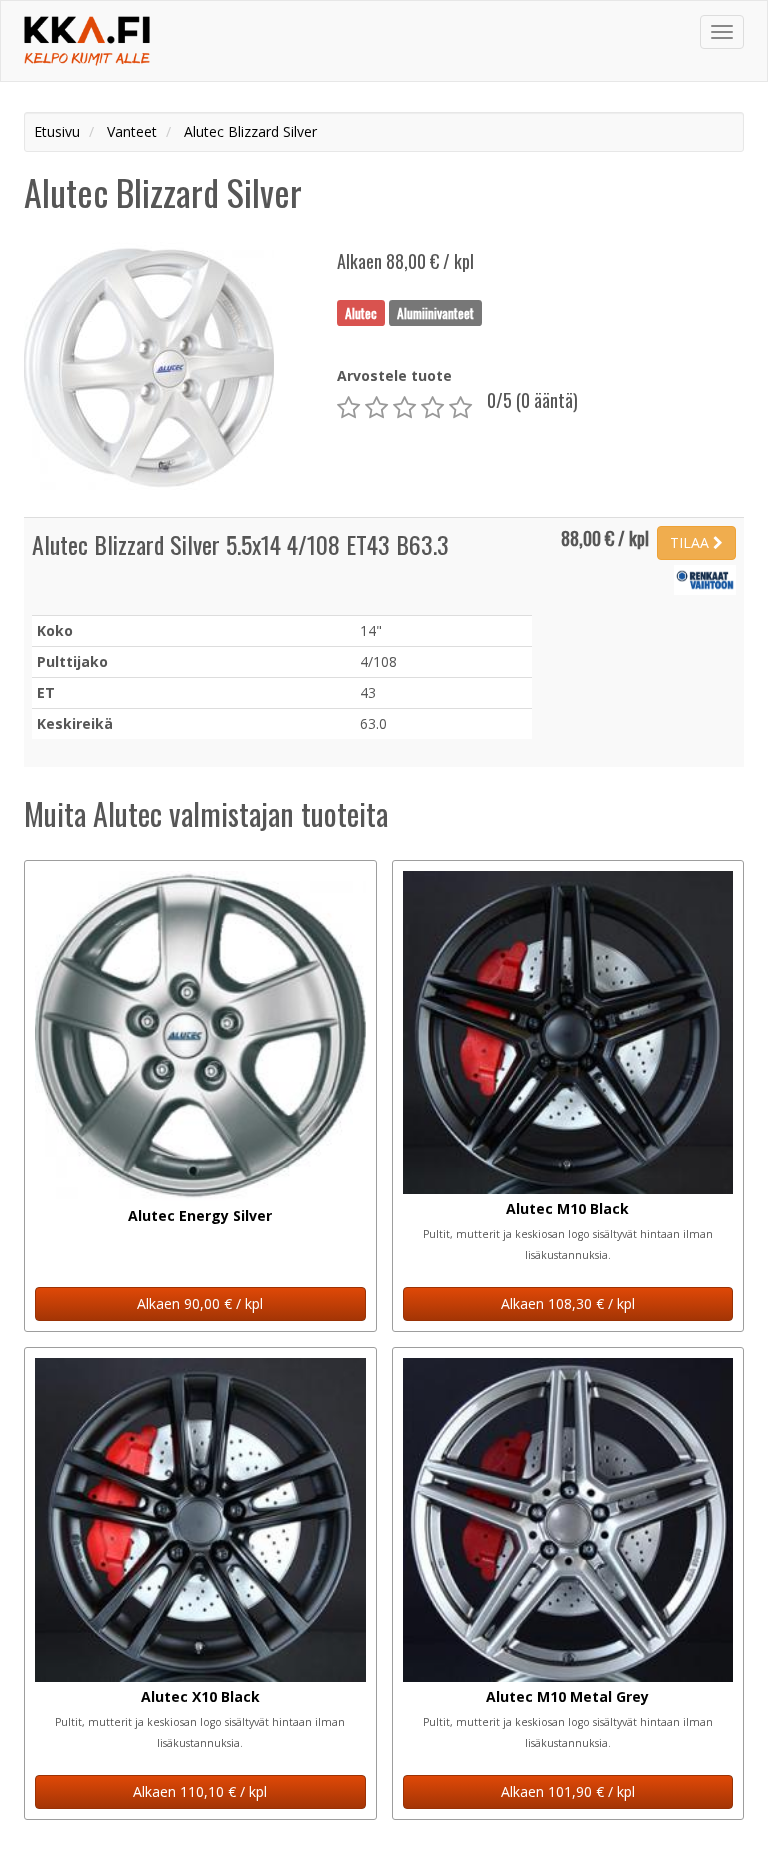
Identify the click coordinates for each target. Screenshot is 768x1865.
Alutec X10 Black (200, 1696)
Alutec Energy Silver (200, 1215)
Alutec (361, 312)
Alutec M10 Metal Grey (567, 1696)
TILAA (691, 542)
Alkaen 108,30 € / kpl (568, 1303)
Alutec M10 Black (567, 1208)
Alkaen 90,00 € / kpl (200, 1303)
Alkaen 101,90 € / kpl (568, 1791)
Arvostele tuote (394, 375)
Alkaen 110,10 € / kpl (200, 1791)
